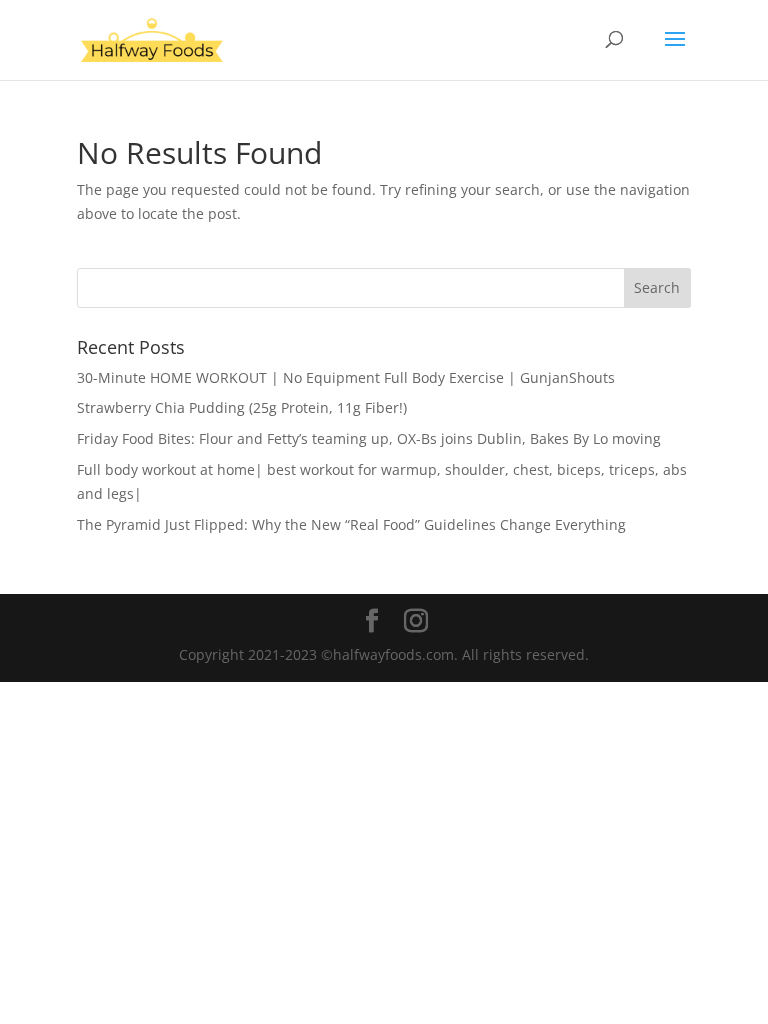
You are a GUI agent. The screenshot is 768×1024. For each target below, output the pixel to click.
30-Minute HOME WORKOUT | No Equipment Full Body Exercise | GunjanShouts (346, 377)
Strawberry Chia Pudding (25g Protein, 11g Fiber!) (242, 407)
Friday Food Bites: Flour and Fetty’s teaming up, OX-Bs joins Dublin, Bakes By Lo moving (369, 438)
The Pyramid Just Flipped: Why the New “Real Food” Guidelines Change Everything (351, 524)
